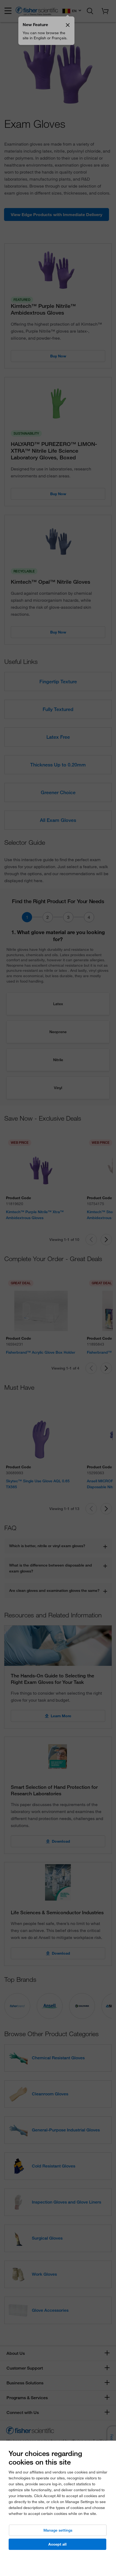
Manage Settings (58, 2530)
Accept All (57, 2544)
